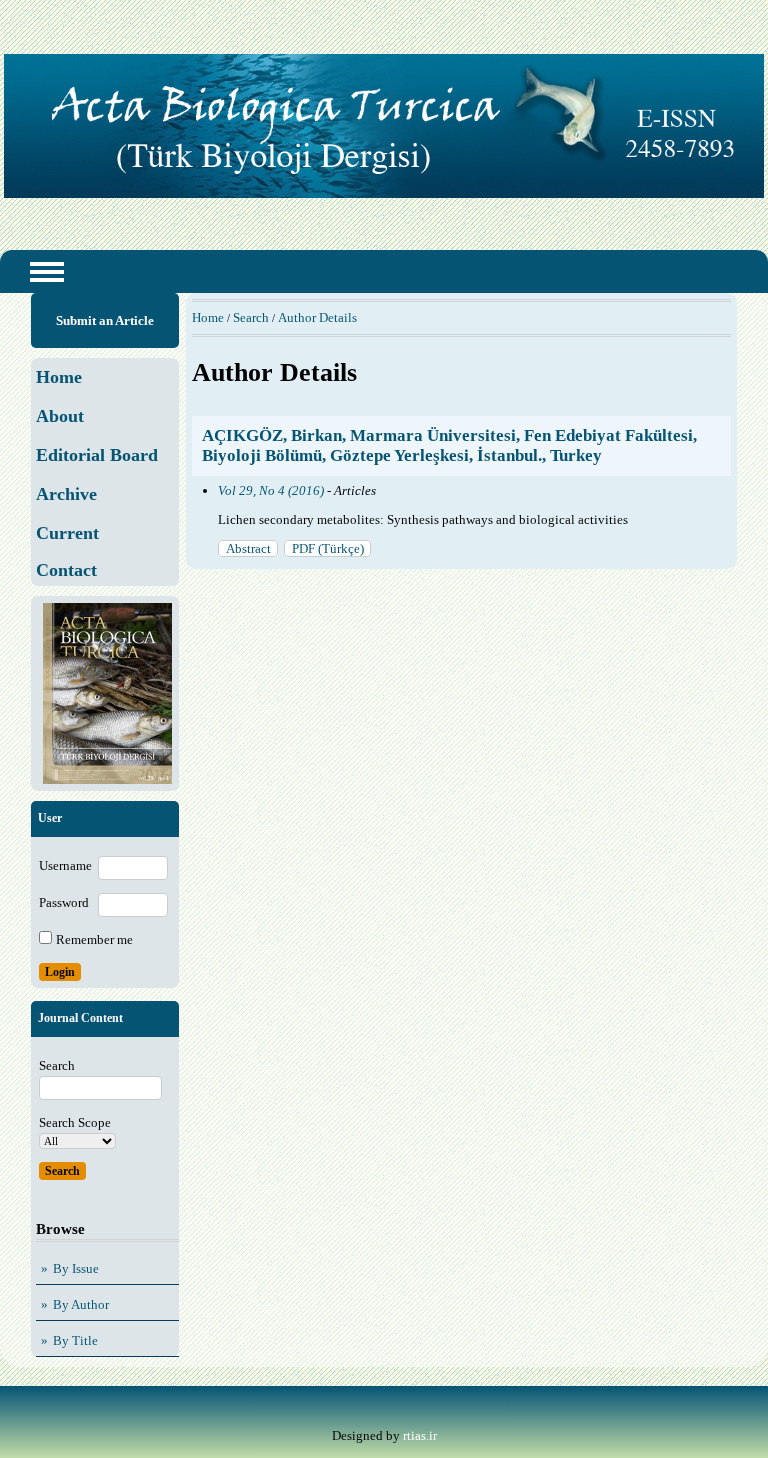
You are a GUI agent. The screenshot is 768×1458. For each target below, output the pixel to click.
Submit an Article (105, 320)
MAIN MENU (47, 272)
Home (208, 317)
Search (251, 317)
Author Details (317, 317)
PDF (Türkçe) (328, 548)
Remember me (94, 939)
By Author (81, 1304)
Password (64, 902)
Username (65, 865)
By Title (75, 1340)
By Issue (76, 1268)
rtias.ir (420, 1435)
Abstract (248, 548)
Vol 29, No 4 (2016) (271, 490)
